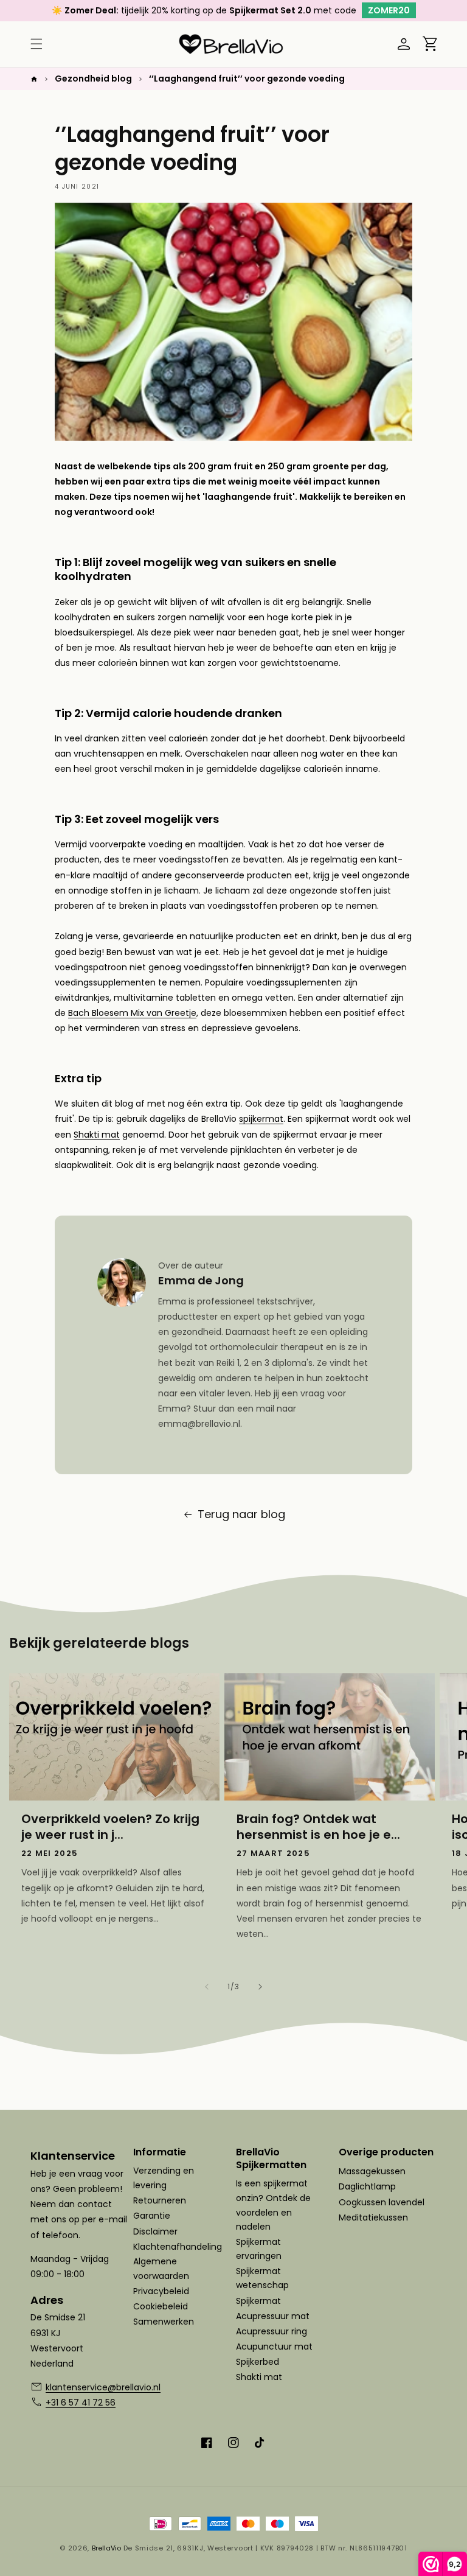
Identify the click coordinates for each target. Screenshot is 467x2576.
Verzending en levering (164, 2178)
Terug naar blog (241, 1514)
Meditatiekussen (373, 2217)
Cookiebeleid (161, 2306)
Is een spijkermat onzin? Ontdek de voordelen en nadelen (273, 2205)
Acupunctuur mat (274, 2347)
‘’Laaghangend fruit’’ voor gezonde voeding (247, 79)
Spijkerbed (258, 2362)
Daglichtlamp (367, 2186)
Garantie (152, 2216)
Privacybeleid (161, 2291)
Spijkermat (258, 2301)
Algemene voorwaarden (161, 2269)
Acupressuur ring (272, 2331)
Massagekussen (372, 2171)
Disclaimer (155, 2231)
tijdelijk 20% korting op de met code (265, 10)
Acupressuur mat (273, 2316)
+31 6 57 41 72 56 (81, 2403)
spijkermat (261, 1119)
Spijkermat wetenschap (262, 2278)
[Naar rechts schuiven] (260, 1987)
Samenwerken (164, 2322)
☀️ (85, 10)
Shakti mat (97, 1135)
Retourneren (160, 2200)
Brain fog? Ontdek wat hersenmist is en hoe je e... (318, 1827)
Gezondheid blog (93, 79)
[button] (36, 44)
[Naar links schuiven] (207, 1987)
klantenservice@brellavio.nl (87, 2387)
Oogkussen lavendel (382, 2202)
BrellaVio (106, 2548)
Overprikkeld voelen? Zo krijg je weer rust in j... (110, 1827)
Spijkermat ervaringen (259, 2249)
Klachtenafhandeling (178, 2247)
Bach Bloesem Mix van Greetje (132, 1013)
